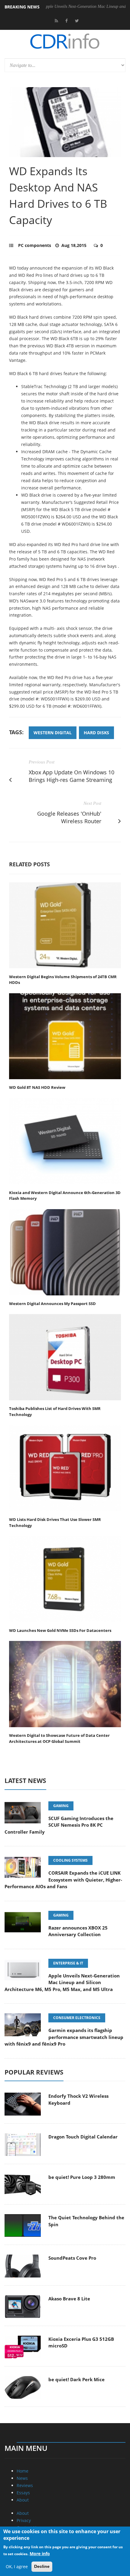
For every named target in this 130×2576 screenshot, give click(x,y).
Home (23, 2471)
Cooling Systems (70, 1860)
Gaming (61, 1806)
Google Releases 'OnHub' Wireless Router (69, 817)
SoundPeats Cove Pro (72, 2258)
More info (40, 2554)
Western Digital (53, 733)
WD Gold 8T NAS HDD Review (37, 1087)
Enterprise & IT (68, 1963)
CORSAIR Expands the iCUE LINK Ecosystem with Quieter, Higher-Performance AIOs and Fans (63, 1880)
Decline (42, 2566)
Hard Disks (96, 733)
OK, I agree (17, 2567)
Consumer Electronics (77, 2018)
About (23, 2500)
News (22, 2478)
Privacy (24, 2520)
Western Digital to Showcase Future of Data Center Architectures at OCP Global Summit (59, 1738)
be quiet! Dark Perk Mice (76, 2379)
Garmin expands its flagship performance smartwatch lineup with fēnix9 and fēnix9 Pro (64, 2037)
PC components (35, 245)
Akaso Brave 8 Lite (69, 2299)
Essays (23, 2493)
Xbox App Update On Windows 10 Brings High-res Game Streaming (71, 776)
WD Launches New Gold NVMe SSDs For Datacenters (60, 1630)
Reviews (25, 2485)
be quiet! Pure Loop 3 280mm (82, 2177)
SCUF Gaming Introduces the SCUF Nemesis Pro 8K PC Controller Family (59, 1825)
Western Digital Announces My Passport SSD (52, 1304)
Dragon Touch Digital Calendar (83, 2137)
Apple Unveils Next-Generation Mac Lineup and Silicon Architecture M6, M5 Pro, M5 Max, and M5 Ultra (62, 1982)
